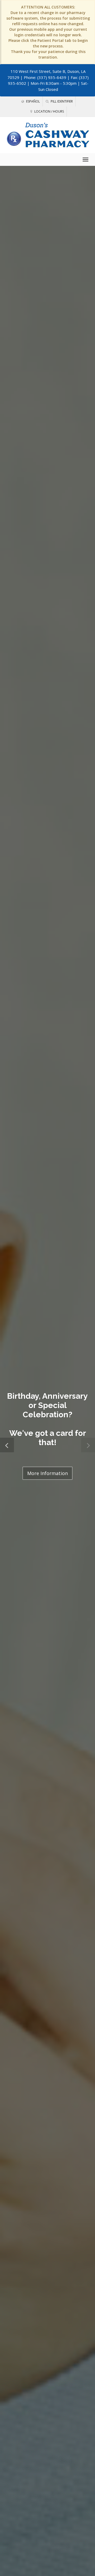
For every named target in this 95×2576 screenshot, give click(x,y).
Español (33, 101)
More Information (47, 1473)
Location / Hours (49, 111)
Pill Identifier (61, 101)
